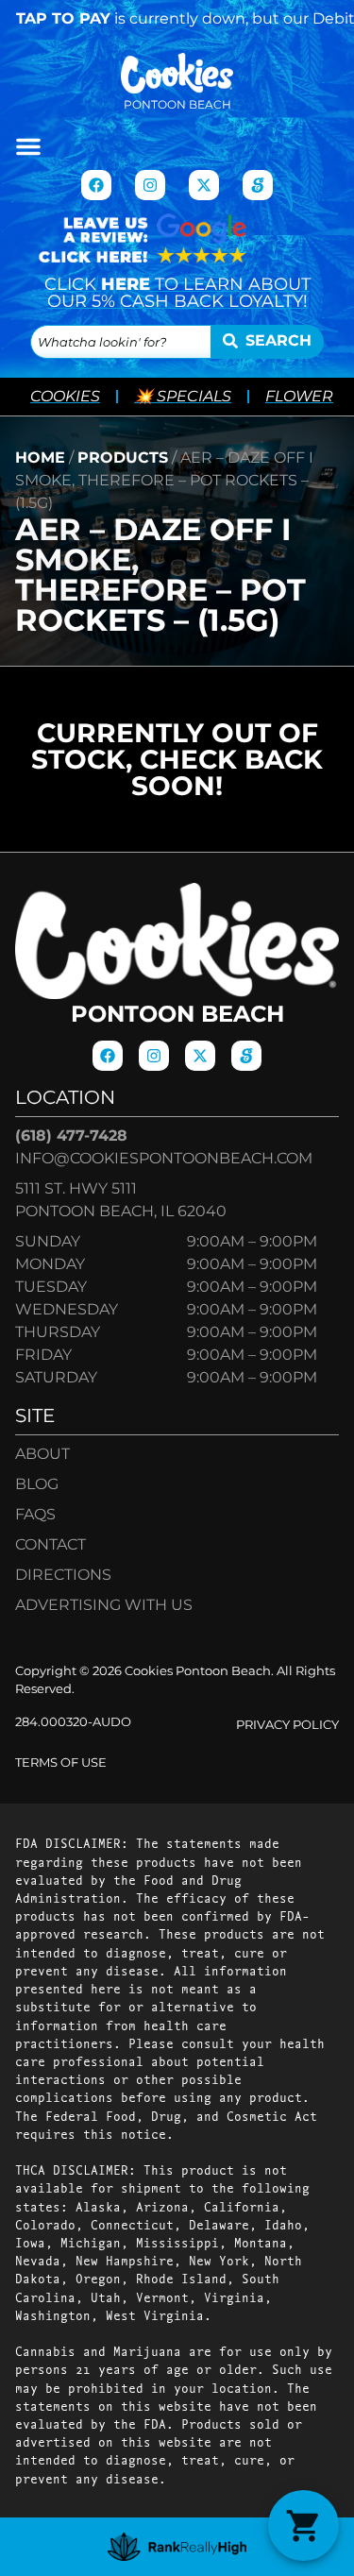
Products (123, 458)
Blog (37, 1484)
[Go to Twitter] (204, 185)
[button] (28, 146)
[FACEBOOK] (96, 185)
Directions (63, 1575)
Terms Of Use (61, 1763)
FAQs (35, 1514)
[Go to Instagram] (150, 185)
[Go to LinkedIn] (258, 185)
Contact (51, 1544)
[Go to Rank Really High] (177, 2547)
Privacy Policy (287, 1725)
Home (40, 458)
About (42, 1454)
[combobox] (121, 342)
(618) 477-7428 (71, 1135)
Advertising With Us (104, 1605)
